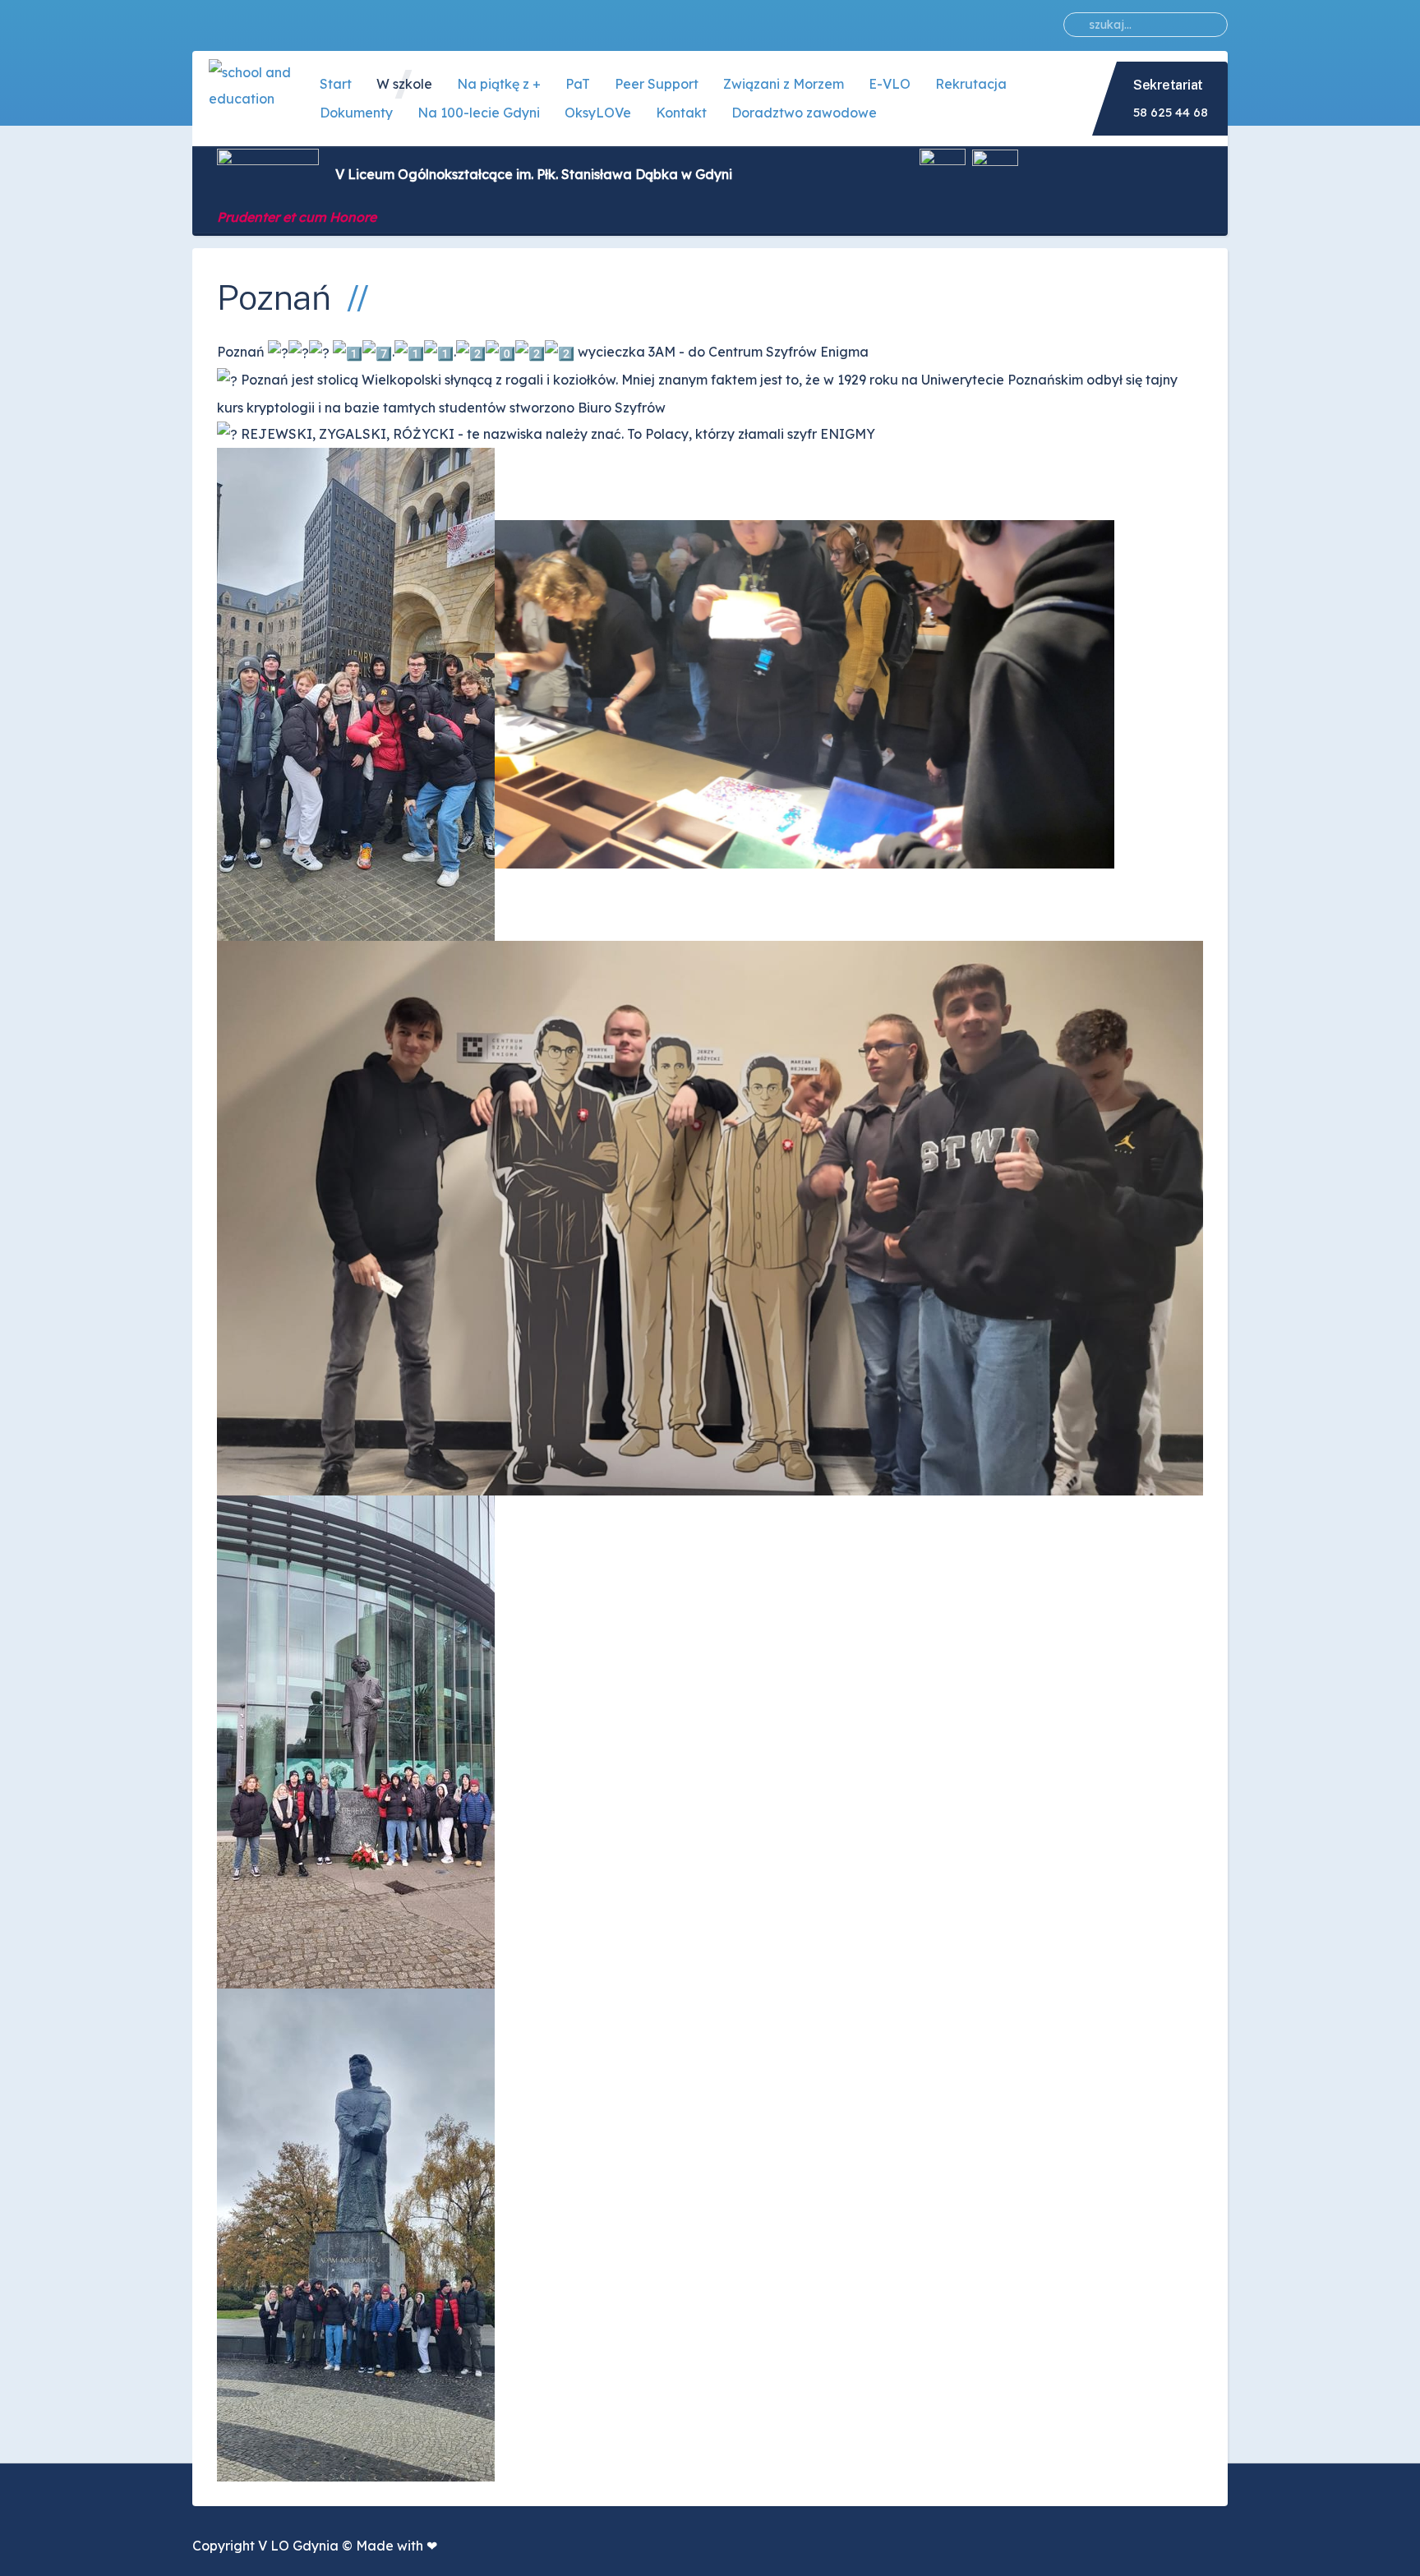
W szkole (404, 84)
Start (336, 84)
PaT (578, 84)
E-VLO (890, 84)
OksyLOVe (598, 113)
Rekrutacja (971, 84)
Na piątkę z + (499, 84)
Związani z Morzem (784, 84)
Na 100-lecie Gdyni (479, 113)
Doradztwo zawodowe (804, 113)
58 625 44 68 (1171, 112)
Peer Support (657, 84)
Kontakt (681, 113)
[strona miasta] (995, 174)
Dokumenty (356, 113)
